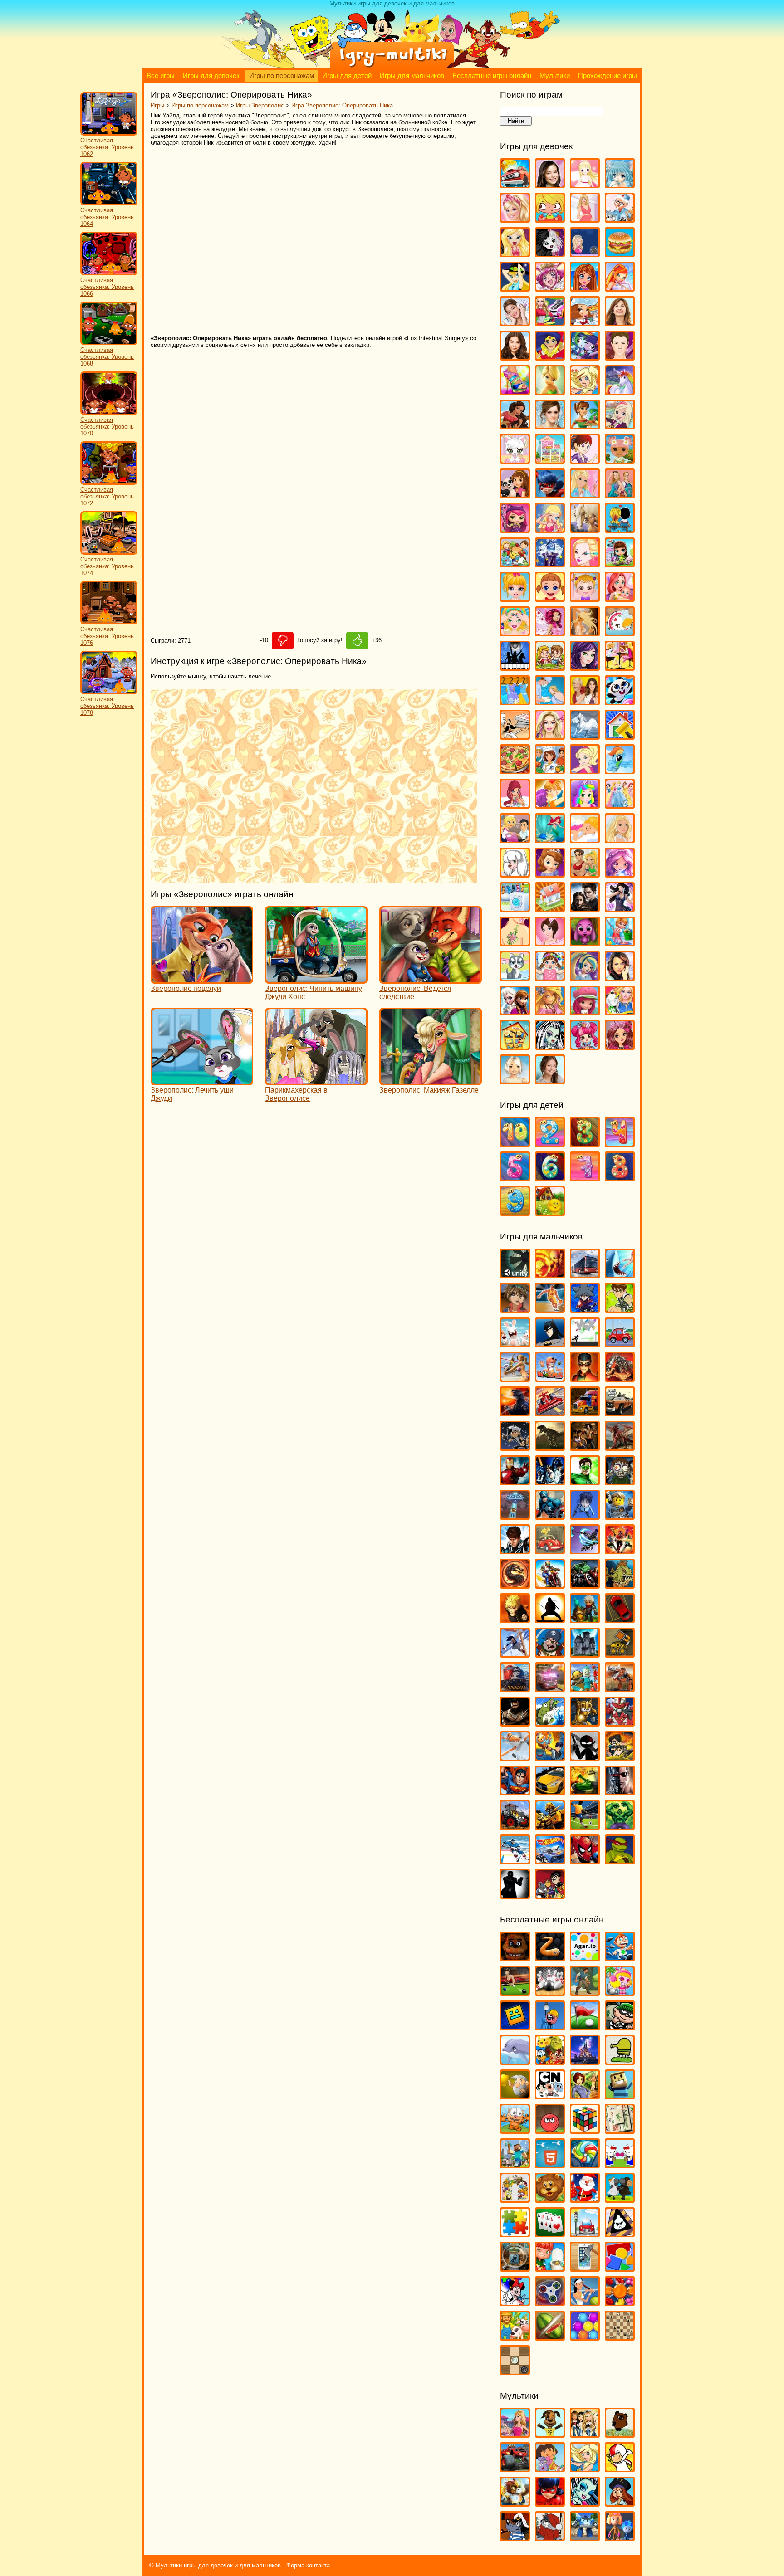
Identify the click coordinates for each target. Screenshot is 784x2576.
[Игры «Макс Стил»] (515, 1550)
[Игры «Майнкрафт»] (515, 2164)
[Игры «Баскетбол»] (550, 1309)
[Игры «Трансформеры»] (550, 1826)
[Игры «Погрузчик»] (620, 1653)
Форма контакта (308, 2565)
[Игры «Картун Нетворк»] (550, 2095)
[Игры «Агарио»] (585, 1957)
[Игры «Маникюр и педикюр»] (515, 632)
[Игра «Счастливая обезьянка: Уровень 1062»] (109, 134)
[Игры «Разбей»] (585, 2267)
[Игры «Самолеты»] (515, 1757)
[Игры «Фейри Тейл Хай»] (585, 977)
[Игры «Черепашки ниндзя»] (620, 1860)
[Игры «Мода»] (585, 632)
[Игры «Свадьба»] (620, 839)
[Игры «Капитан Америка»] (550, 1515)
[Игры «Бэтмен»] (550, 1343)
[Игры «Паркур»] (515, 1653)
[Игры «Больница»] (620, 218)
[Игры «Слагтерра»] (550, 1757)
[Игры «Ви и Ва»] (585, 287)
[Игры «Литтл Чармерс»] (515, 529)
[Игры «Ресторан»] (515, 839)
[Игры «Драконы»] (620, 1447)
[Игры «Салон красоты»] (585, 839)
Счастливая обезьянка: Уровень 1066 (107, 287)
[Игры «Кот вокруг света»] (515, 2130)
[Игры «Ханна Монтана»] (620, 977)
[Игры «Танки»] (585, 1791)
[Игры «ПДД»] (585, 2233)
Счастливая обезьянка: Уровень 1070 (107, 427)
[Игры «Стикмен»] (585, 1757)
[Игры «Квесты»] (585, 2095)
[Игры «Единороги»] (620, 391)
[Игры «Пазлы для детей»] (515, 2233)
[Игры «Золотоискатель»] (515, 2095)
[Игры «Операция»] (550, 701)
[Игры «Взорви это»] (620, 1992)
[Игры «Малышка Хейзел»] (585, 598)
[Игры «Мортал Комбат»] (515, 1584)
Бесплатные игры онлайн (492, 76)
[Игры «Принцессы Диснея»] (620, 804)
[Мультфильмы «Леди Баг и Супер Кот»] (550, 2502)
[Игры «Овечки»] (620, 2198)
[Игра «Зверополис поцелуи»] (202, 979)
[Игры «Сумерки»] (585, 908)
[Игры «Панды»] (620, 701)
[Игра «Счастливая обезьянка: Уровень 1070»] (109, 413)
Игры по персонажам (282, 76)
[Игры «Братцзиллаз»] (550, 253)
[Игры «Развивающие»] (620, 2267)
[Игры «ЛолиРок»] (550, 529)
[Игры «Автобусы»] (585, 1274)
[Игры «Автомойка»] (515, 184)
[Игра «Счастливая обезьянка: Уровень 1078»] (109, 692)
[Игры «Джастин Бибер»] (620, 356)
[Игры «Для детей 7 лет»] (585, 1177)
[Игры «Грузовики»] (585, 1412)
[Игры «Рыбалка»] (550, 1722)
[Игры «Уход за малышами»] (550, 977)
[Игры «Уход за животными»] (515, 977)
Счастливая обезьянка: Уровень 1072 (107, 496)
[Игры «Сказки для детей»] (550, 1212)
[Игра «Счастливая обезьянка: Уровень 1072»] (109, 483)
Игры (157, 105)
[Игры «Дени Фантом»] (515, 1447)
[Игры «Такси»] (550, 1791)
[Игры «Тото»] (585, 942)
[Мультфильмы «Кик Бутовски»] (620, 2468)
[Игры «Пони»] (620, 770)
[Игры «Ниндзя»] (550, 1619)
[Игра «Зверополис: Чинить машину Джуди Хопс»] (316, 979)
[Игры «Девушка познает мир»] (515, 356)
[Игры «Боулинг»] (550, 1992)
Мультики (555, 76)
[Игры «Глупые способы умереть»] (550, 2026)
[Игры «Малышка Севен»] (550, 598)
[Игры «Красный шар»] (550, 2130)
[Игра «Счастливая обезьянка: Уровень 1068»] (109, 343)
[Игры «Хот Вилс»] (550, 1860)
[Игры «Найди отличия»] (620, 2164)
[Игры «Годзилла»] (515, 1412)
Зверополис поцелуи (186, 988)
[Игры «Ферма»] (515, 2336)
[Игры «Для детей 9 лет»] (515, 1212)
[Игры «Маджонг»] (620, 2130)
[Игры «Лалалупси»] (620, 460)
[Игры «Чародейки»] (550, 1011)
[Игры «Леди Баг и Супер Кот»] (550, 494)
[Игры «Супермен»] (515, 1791)
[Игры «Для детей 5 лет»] (515, 1177)
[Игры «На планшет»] (550, 2164)
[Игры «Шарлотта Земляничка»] (585, 1011)
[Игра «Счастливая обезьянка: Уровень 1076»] (109, 622)
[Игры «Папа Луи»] (515, 735)
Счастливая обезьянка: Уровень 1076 (107, 636)
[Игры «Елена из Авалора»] (515, 425)
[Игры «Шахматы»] (620, 2336)
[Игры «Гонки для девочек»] (550, 322)
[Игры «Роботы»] (585, 1688)
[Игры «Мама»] (620, 598)
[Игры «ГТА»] (620, 1412)
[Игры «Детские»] (550, 2061)
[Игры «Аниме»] (620, 184)
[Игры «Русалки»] (550, 839)
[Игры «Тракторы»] (515, 1826)
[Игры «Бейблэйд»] (585, 1309)
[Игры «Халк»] (620, 1826)
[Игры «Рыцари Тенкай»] (620, 1722)
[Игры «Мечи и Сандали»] (585, 1550)
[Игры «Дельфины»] (515, 2061)
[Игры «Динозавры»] (550, 1447)
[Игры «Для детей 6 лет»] (550, 1177)
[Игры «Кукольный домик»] (550, 460)
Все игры (161, 76)
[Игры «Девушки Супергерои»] (550, 356)
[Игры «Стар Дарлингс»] (620, 873)
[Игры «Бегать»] (620, 1957)
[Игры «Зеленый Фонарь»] (585, 1481)
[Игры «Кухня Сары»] (585, 460)
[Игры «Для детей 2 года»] (550, 1143)
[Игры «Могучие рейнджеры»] (620, 1550)
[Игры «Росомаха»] (515, 1722)
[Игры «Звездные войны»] (550, 1481)
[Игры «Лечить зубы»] (585, 494)
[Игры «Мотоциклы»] (550, 1584)
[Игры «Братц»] (515, 253)
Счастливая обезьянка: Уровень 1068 (107, 357)
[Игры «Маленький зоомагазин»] (620, 563)
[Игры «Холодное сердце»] (515, 1011)
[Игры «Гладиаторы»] (620, 1378)
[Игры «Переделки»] (620, 735)
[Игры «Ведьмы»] (515, 287)
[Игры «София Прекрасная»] (550, 873)
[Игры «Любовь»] (620, 529)
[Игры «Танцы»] (620, 908)
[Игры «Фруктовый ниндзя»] (550, 2336)
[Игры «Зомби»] (620, 1481)
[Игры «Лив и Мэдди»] (620, 494)
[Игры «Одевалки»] (515, 701)
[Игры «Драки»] (585, 1447)
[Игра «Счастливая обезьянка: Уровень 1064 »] (109, 203)
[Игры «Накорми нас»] (620, 1584)
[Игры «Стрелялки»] (620, 1757)
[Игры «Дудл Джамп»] (620, 2061)
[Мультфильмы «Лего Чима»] (515, 2502)
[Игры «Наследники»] (585, 666)
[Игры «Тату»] (515, 942)
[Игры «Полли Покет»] (585, 770)
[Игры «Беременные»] (585, 218)
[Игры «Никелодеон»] (515, 2198)
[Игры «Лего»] (620, 1515)
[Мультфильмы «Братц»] (585, 2433)
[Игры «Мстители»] (585, 1584)
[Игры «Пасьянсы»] (550, 2233)
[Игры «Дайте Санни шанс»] (620, 322)
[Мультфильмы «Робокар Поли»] (585, 2537)
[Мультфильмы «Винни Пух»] (620, 2433)
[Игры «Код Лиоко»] (585, 1515)
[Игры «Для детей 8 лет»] (620, 1177)
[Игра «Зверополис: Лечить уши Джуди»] (202, 1081)
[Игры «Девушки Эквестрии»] (585, 356)
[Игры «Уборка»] (620, 942)
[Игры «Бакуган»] (515, 1309)
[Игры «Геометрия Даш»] (515, 2026)
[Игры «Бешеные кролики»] (515, 1343)
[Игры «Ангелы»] (585, 184)
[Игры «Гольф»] (585, 2026)
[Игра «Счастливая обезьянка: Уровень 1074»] (109, 553)
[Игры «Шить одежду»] (620, 1011)
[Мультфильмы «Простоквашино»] (550, 2537)
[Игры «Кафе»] (585, 425)
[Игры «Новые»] (550, 2198)
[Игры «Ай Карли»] (550, 184)
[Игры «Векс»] (585, 1343)
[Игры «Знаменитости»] (550, 425)
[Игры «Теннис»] (585, 2302)
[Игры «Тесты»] (550, 942)
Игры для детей (347, 76)
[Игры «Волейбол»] (515, 1378)
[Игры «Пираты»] (550, 1653)
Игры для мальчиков (412, 76)
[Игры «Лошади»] (585, 529)
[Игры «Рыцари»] (585, 1722)
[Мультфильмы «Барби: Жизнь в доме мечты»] (515, 2433)
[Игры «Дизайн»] (515, 391)
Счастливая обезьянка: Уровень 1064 (107, 217)
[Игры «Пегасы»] (585, 735)
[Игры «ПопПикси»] (515, 804)
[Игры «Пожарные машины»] (550, 1688)
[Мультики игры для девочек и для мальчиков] (392, 66)
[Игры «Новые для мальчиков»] (585, 1619)
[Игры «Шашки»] (515, 2371)
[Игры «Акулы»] (620, 1274)
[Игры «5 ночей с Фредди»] (515, 1957)
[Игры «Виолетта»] (515, 322)
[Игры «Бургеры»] (620, 253)
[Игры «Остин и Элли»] (585, 701)
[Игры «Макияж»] (585, 563)
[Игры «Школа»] (515, 1046)
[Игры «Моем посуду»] (620, 632)
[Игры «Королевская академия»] (620, 425)
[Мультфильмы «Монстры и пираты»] (620, 2502)
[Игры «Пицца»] (515, 770)
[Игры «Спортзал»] (585, 873)
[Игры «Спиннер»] (550, 2302)
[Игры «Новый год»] (585, 2198)
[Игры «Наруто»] (515, 1619)
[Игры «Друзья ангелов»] (585, 391)
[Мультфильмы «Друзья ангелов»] (585, 2468)
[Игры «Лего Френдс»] (515, 494)
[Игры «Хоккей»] (515, 1860)
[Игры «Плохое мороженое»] (620, 2233)
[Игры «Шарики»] (585, 2336)
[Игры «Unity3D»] (515, 1274)
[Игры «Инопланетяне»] (515, 1515)
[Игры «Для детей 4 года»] (620, 1143)
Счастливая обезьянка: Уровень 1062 (107, 147)
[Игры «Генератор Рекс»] (585, 1378)
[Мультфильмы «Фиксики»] (620, 2537)
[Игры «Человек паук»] (585, 1860)
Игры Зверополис (260, 105)
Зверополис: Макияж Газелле (429, 1090)
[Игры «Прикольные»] (550, 2267)
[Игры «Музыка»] (515, 666)
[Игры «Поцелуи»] (550, 804)
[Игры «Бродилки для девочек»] (585, 253)
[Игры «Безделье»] (550, 218)
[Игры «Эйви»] (515, 1080)
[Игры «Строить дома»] (550, 908)
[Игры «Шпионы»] (515, 1895)
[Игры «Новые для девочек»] (620, 666)
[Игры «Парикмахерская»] (550, 735)
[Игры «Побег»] (585, 1653)
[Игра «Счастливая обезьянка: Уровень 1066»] (109, 273)
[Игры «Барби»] (515, 218)
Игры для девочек (211, 76)
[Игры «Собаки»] (515, 873)
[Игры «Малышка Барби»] (515, 598)
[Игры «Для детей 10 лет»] (515, 1143)
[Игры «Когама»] (620, 2095)
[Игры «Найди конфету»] (585, 2164)
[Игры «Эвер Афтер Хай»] (620, 1046)
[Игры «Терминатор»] (620, 1791)
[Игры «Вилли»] (620, 1343)
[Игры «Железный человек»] (515, 1481)
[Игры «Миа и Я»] (550, 632)
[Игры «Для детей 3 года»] (585, 1143)
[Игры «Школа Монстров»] (550, 1046)
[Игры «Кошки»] (515, 460)
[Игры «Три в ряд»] (620, 2302)
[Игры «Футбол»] (585, 1826)
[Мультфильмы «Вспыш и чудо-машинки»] (515, 2468)
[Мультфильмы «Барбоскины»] (550, 2433)
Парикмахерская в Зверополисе (296, 1094)
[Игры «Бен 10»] (620, 1309)
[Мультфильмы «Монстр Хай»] (585, 2502)
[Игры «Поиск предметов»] (515, 2267)
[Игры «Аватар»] (550, 1274)
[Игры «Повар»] (550, 770)
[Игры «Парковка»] (620, 1619)
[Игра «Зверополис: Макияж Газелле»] (431, 1081)
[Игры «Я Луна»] (550, 1080)
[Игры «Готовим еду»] (585, 322)
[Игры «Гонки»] (550, 1412)
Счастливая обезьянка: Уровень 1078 (107, 706)
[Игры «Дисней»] (585, 2061)
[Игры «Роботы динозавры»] (620, 1688)
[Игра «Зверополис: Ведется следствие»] (431, 979)
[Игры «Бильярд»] (515, 1992)
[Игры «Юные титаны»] (550, 1895)
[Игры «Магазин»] (515, 563)
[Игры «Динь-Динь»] (550, 391)
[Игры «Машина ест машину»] (550, 1550)
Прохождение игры (608, 76)
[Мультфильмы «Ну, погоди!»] (515, 2537)
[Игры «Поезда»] (515, 1688)
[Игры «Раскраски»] (515, 2302)
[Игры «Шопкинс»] (585, 1046)
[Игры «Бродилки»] (585, 1992)
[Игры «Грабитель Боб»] (620, 2026)
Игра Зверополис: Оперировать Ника (342, 105)
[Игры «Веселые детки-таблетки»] (550, 287)
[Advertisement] (282, 241)
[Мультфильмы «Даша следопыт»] (550, 2468)
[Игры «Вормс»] (550, 1378)
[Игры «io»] (550, 1957)
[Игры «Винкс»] (620, 287)
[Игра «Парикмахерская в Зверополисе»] (316, 1081)
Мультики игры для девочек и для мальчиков (218, 2565)
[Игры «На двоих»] (550, 666)
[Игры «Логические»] (585, 2130)
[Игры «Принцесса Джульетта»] (585, 804)
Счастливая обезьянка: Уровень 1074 (107, 566)
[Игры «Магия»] (550, 563)
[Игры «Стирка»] (515, 908)
